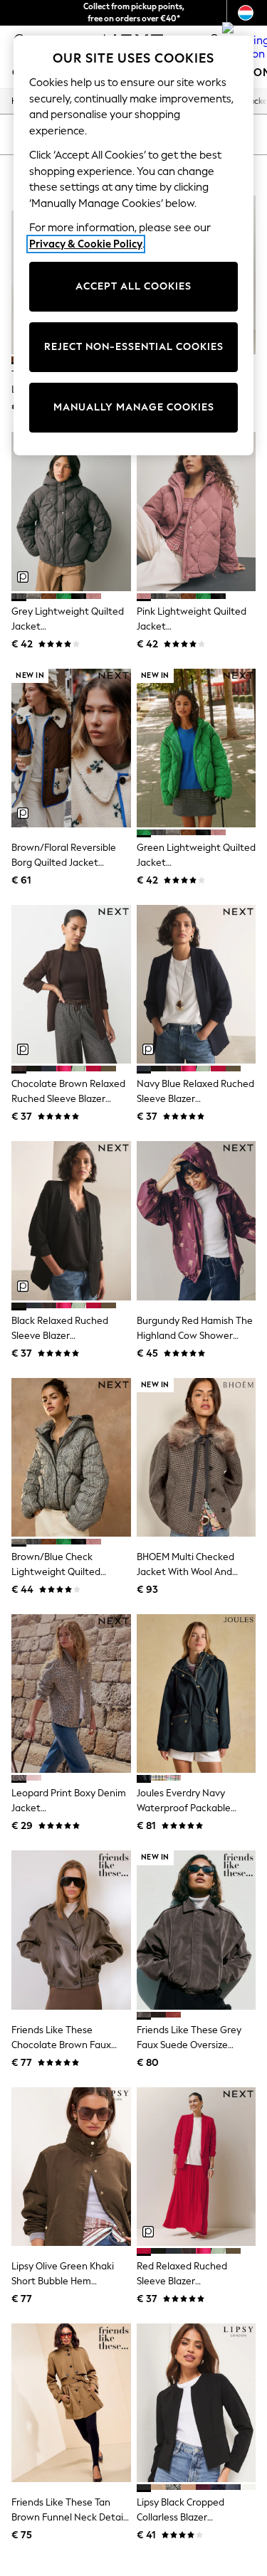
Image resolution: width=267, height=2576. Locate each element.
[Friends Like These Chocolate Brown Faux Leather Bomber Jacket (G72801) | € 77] (71, 1930)
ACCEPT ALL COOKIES (133, 286)
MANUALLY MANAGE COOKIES (134, 407)
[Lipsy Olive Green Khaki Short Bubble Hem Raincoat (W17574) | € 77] (71, 2167)
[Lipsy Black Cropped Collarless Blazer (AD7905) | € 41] (197, 2403)
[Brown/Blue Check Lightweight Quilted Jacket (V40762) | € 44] (71, 1457)
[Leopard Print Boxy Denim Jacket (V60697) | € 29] (71, 1694)
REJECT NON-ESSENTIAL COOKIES (134, 347)
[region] (134, 245)
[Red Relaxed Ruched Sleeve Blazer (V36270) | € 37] (197, 2167)
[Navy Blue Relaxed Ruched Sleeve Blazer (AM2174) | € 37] (197, 984)
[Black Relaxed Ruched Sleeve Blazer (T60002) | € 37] (71, 1220)
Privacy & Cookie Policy (86, 244)
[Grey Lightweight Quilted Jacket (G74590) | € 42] (71, 511)
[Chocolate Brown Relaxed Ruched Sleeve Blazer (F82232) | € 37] (71, 984)
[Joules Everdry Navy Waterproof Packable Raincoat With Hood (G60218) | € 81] (197, 1694)
